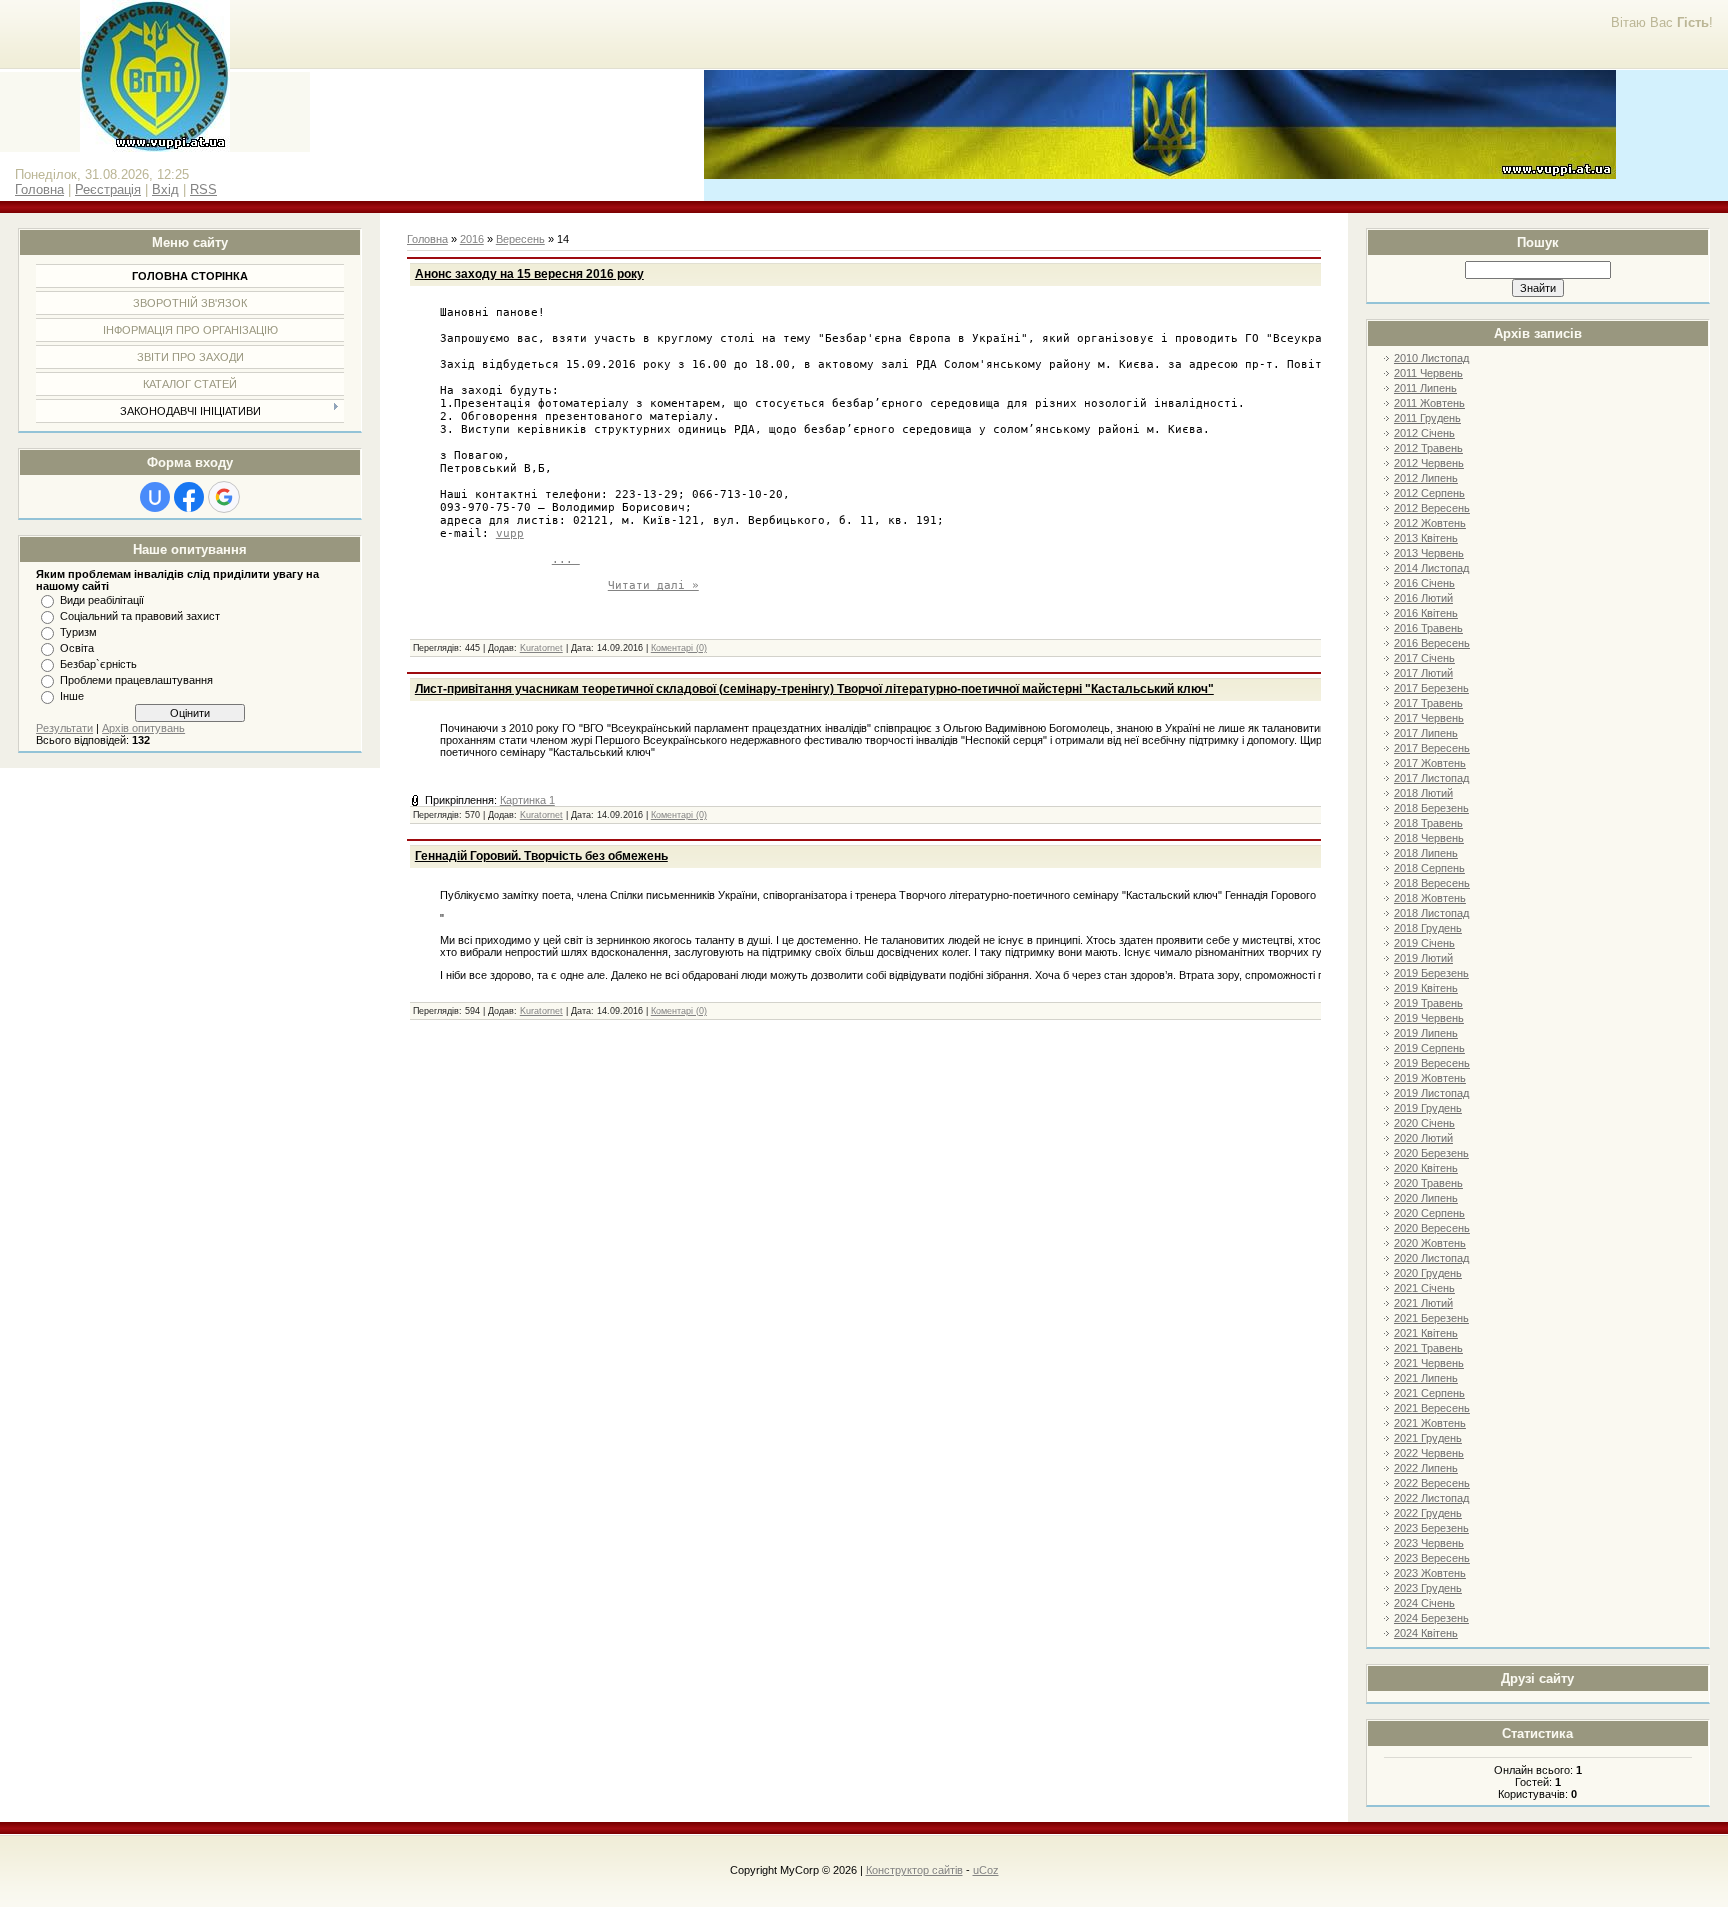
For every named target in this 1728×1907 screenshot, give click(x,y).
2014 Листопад (1431, 568)
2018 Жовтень (1430, 898)
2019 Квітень (1426, 988)
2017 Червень (1429, 718)
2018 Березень (1431, 808)
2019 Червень (1429, 1018)
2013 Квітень (1426, 538)
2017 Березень (1431, 688)
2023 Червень (1429, 1543)
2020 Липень (1426, 1198)
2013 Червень (1429, 553)
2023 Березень (1431, 1528)
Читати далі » (653, 585)
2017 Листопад (1431, 778)
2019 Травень (1428, 1003)
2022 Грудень (1428, 1513)
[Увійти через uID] (155, 497)
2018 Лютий (1423, 793)
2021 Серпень (1429, 1393)
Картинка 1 (527, 800)
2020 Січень (1424, 1123)
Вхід (165, 189)
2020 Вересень (1432, 1228)
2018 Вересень (1432, 883)
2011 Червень (1428, 373)
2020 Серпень (1429, 1213)
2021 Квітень (1426, 1333)
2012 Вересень (1432, 508)
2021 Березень (1431, 1318)
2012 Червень (1429, 463)
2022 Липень (1426, 1468)
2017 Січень (1424, 658)
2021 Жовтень (1430, 1423)
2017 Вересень (1432, 748)
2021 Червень (1429, 1363)
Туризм (78, 632)
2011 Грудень (1427, 418)
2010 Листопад (1431, 358)
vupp (510, 546)
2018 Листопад (1431, 913)
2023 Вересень (1432, 1558)
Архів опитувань (143, 728)
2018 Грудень (1428, 928)
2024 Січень (1424, 1603)
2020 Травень (1428, 1183)
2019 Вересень (1432, 1063)
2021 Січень (1424, 1288)
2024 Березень (1431, 1618)
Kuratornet (541, 648)
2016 (472, 239)
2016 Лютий (1423, 598)
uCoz (986, 1870)
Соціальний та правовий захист (140, 616)
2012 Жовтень (1430, 523)
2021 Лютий (1423, 1303)
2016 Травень (1428, 628)
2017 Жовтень (1430, 763)
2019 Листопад (1431, 1093)
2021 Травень (1428, 1348)
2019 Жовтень (1430, 1078)
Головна (39, 189)
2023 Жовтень (1430, 1573)
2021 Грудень (1428, 1438)
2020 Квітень (1426, 1168)
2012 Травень (1428, 448)
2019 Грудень (1428, 1108)
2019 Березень (1431, 973)
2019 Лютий (1423, 958)
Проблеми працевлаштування (136, 680)
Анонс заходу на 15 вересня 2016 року (529, 274)
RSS (203, 189)
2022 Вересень (1432, 1483)
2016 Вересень (1432, 643)
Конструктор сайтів (914, 1870)
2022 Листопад (1431, 1498)
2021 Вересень (1432, 1408)
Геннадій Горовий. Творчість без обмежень (541, 856)
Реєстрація (108, 189)
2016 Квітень (1426, 613)
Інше (72, 696)
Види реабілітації (102, 600)
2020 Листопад (1431, 1258)
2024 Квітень (1426, 1633)
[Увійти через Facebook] (189, 497)
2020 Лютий (1423, 1138)
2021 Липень (1426, 1378)
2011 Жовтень (1429, 403)
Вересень (520, 239)
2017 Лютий (1423, 673)
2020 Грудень (1428, 1273)
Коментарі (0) (679, 648)
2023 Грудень (1428, 1588)
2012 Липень (1426, 478)
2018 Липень (1426, 853)
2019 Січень (1424, 943)
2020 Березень (1431, 1153)
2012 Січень (1424, 433)
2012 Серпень (1429, 493)
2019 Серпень (1429, 1048)
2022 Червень (1429, 1453)
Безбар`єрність (98, 664)
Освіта (77, 648)
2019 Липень (1426, 1033)
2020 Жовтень (1430, 1243)
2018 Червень (1429, 838)
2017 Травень (1428, 703)
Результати (64, 728)
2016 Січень (1424, 583)
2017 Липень (1426, 733)
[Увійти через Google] (224, 497)
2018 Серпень (1429, 868)
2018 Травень (1428, 823)
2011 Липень (1425, 388)
